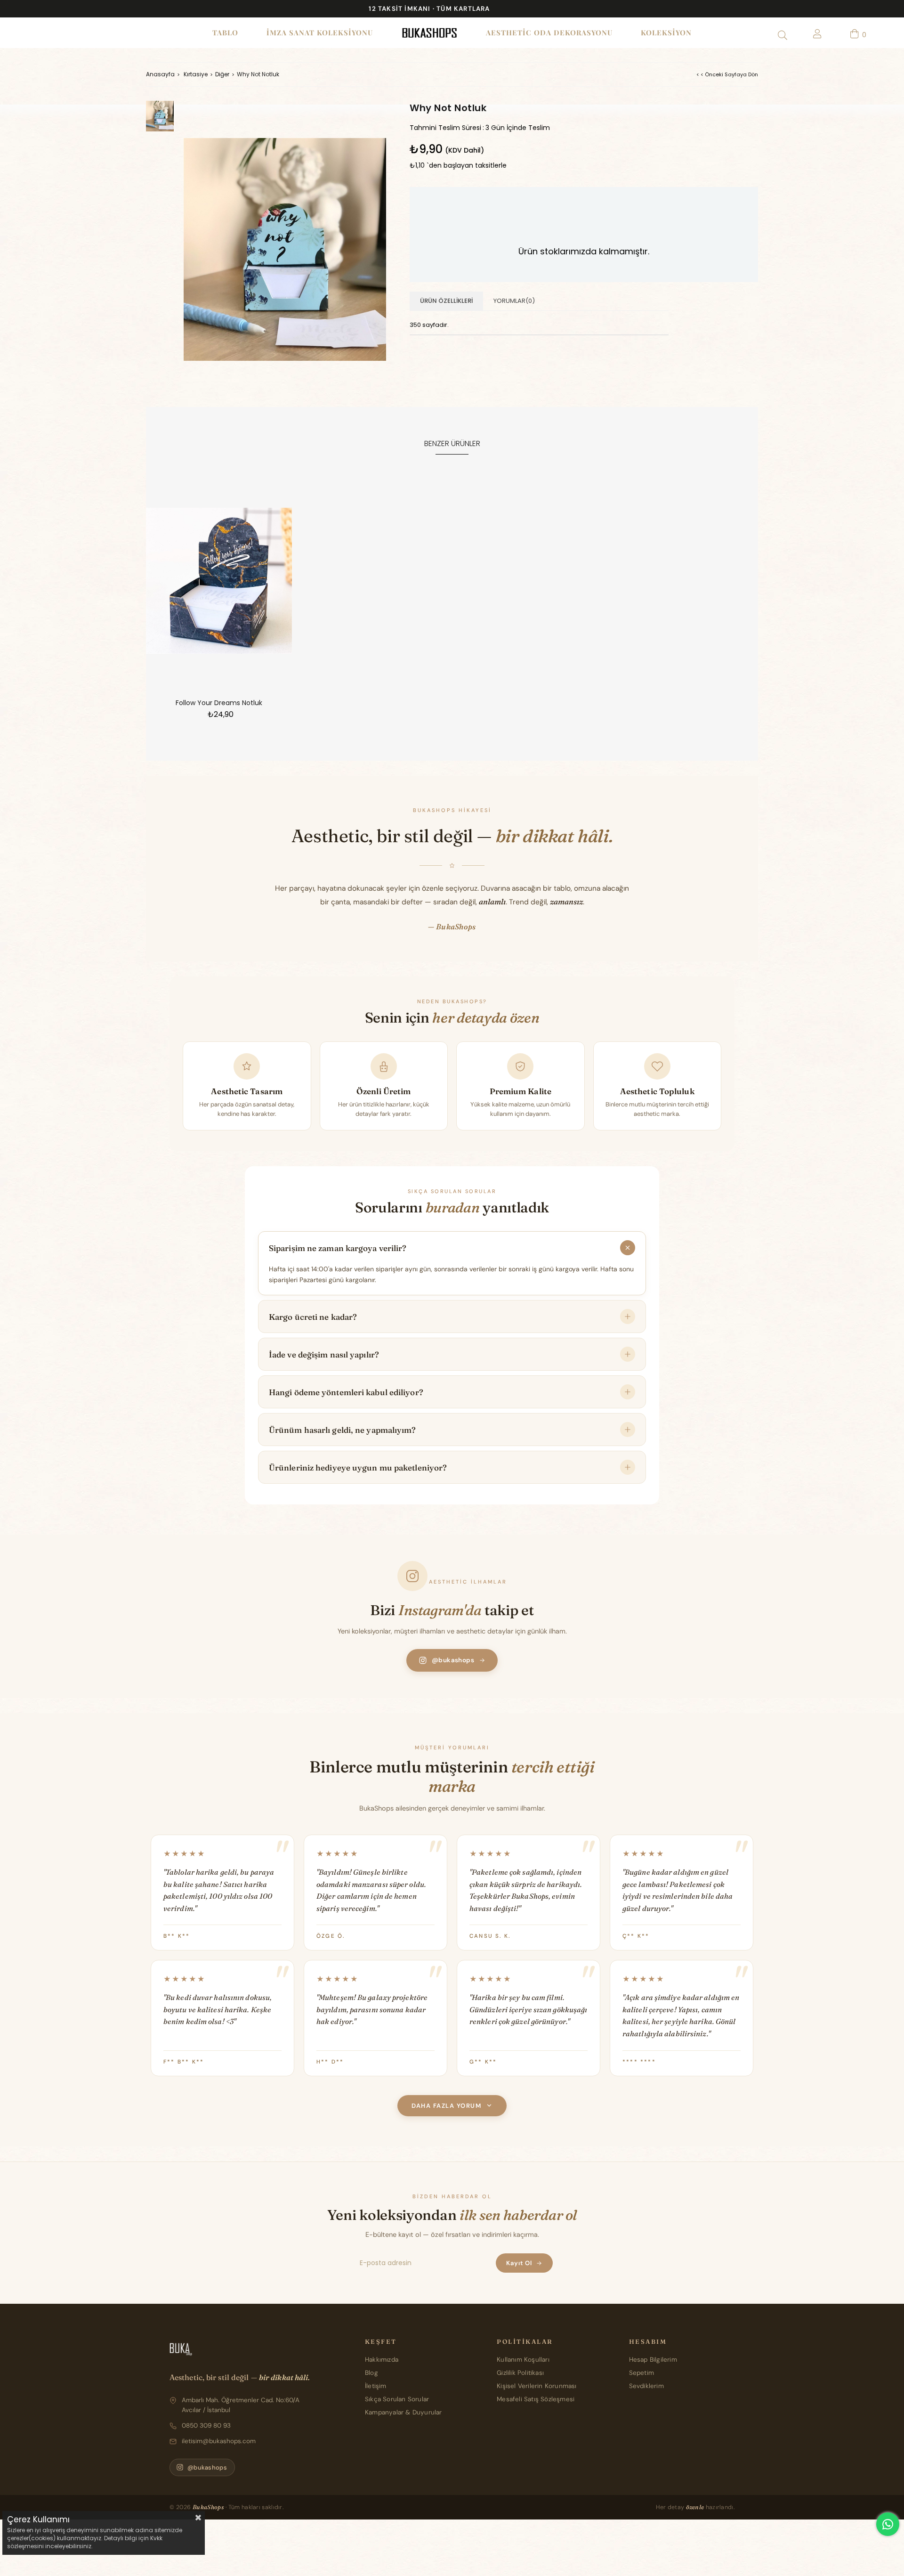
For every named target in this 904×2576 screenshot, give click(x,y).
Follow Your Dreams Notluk (219, 703)
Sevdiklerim (646, 2386)
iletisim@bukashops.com (219, 2441)
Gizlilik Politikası (520, 2373)
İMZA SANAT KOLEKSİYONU (320, 33)
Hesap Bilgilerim (653, 2360)
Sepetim (642, 2373)
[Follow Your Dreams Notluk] (219, 581)
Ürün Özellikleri (446, 301)
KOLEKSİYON (666, 33)
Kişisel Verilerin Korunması (537, 2386)
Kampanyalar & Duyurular (404, 2412)
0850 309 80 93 (206, 2426)
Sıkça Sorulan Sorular (397, 2399)
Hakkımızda (382, 2360)
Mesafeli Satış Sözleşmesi (536, 2399)
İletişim (376, 2386)
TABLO (225, 33)
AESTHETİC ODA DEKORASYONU (549, 33)
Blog (371, 2373)
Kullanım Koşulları (523, 2360)
